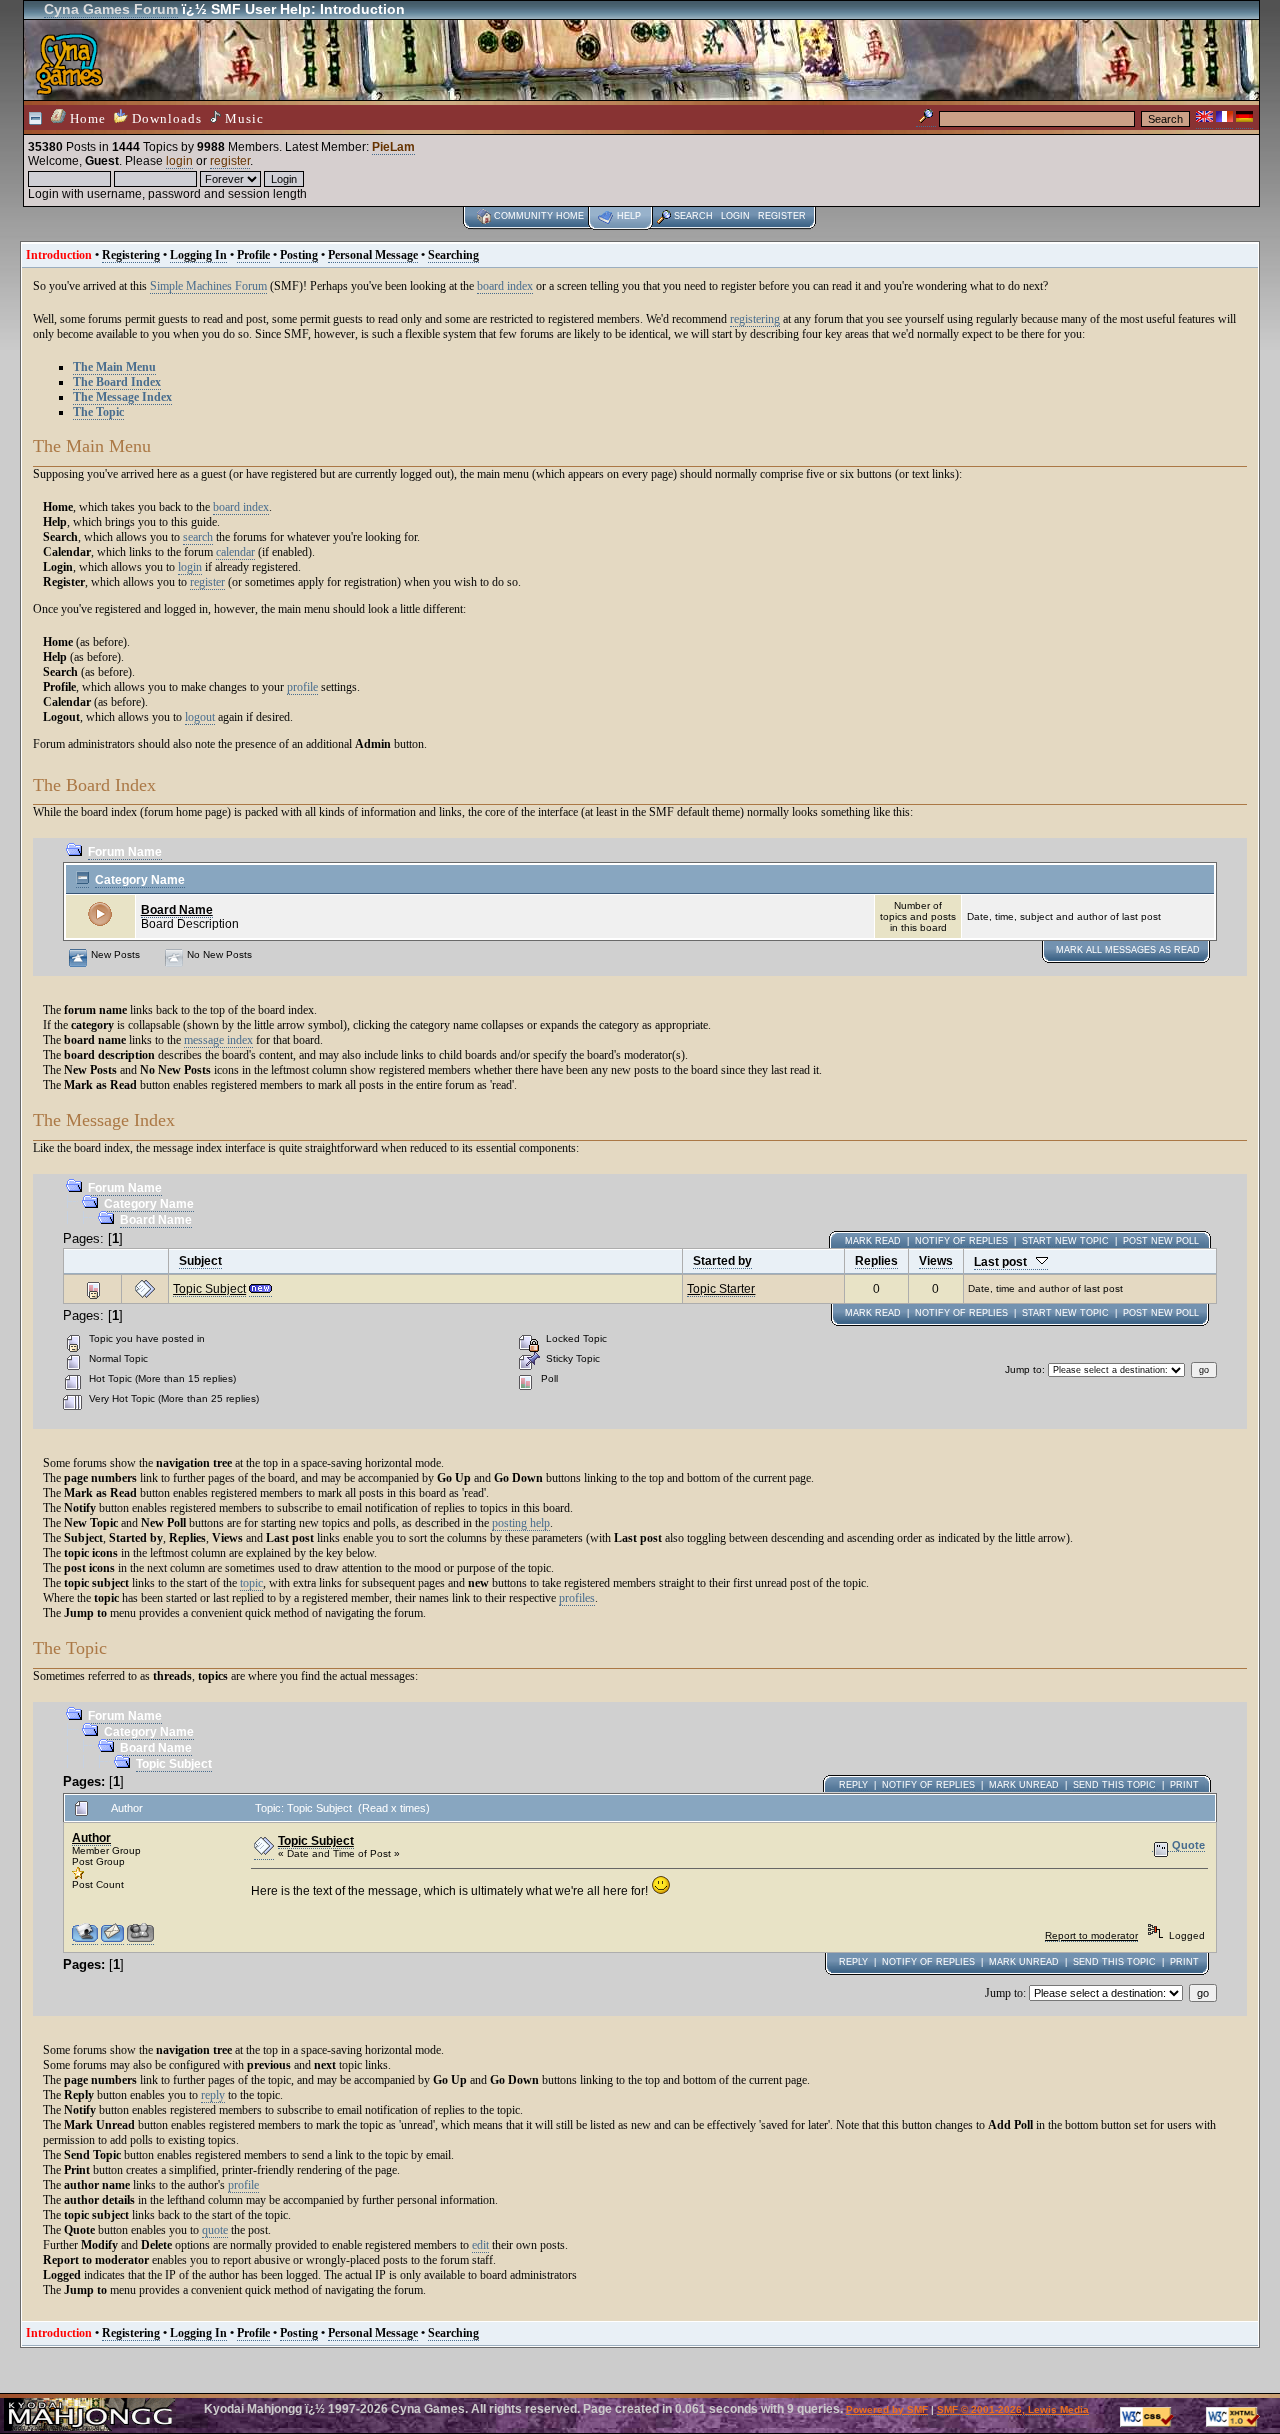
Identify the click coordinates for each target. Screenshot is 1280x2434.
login (179, 161)
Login (735, 216)
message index (218, 1040)
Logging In (198, 255)
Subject (200, 1261)
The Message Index (122, 397)
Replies (876, 1261)
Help (629, 216)
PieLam (393, 147)
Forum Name (125, 852)
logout (200, 717)
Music (242, 118)
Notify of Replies (961, 1241)
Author (91, 1838)
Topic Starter (721, 1289)
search (198, 537)
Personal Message (373, 255)
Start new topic (1065, 1241)
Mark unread (1024, 1785)
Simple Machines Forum (208, 286)
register (230, 161)
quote (215, 2230)
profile (302, 687)
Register (782, 216)
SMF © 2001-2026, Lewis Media (1013, 2409)
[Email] (112, 1939)
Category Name (140, 880)
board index (505, 286)
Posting (299, 255)
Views (936, 1261)
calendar (235, 552)
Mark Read (873, 1241)
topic (251, 1583)
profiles (577, 1598)
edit (480, 2245)
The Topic (98, 412)
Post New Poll (1161, 1241)
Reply (853, 1785)
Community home (539, 216)
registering (755, 319)
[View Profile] (85, 1939)
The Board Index (117, 382)
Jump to (1023, 1369)
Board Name (177, 910)
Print (1184, 1785)
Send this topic (1114, 1785)
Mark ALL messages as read (1128, 950)
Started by (722, 1261)
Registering (131, 255)
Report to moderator (1091, 1935)
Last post (1005, 1262)
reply (213, 2095)
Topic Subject (209, 1289)
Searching (453, 255)
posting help (521, 1523)
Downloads (165, 118)
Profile (253, 255)
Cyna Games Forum (111, 9)
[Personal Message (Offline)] (140, 1939)
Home (86, 118)
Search (693, 216)
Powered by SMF (887, 2409)
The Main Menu (114, 367)
